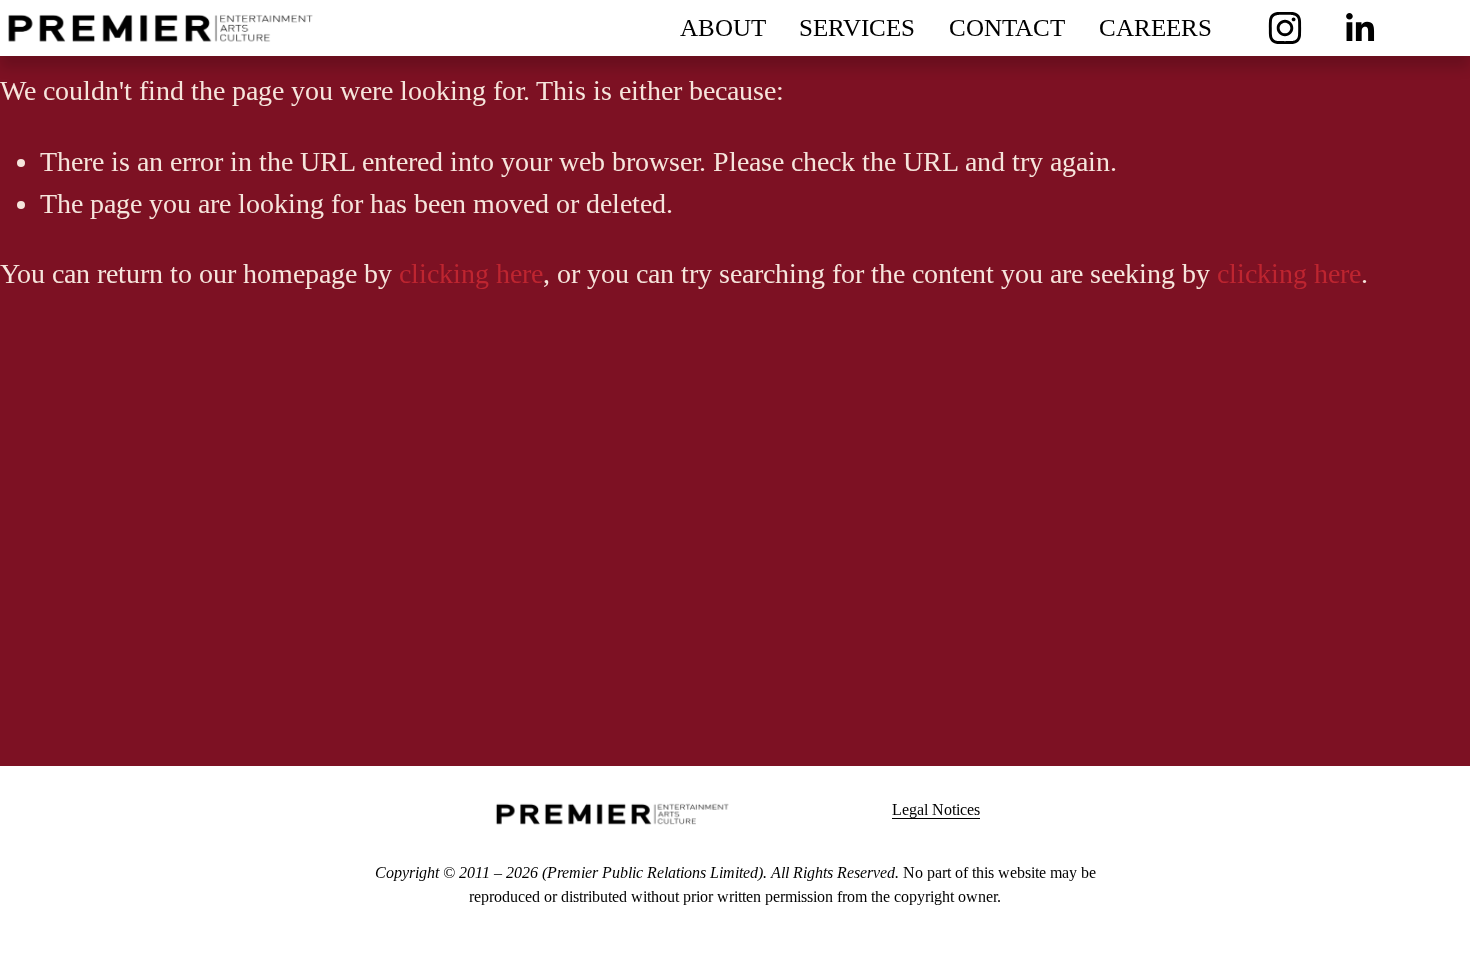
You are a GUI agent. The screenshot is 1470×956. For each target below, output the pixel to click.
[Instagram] (1285, 28)
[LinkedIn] (1359, 28)
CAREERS (1155, 27)
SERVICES (857, 27)
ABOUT (723, 27)
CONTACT (1007, 27)
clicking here (471, 273)
